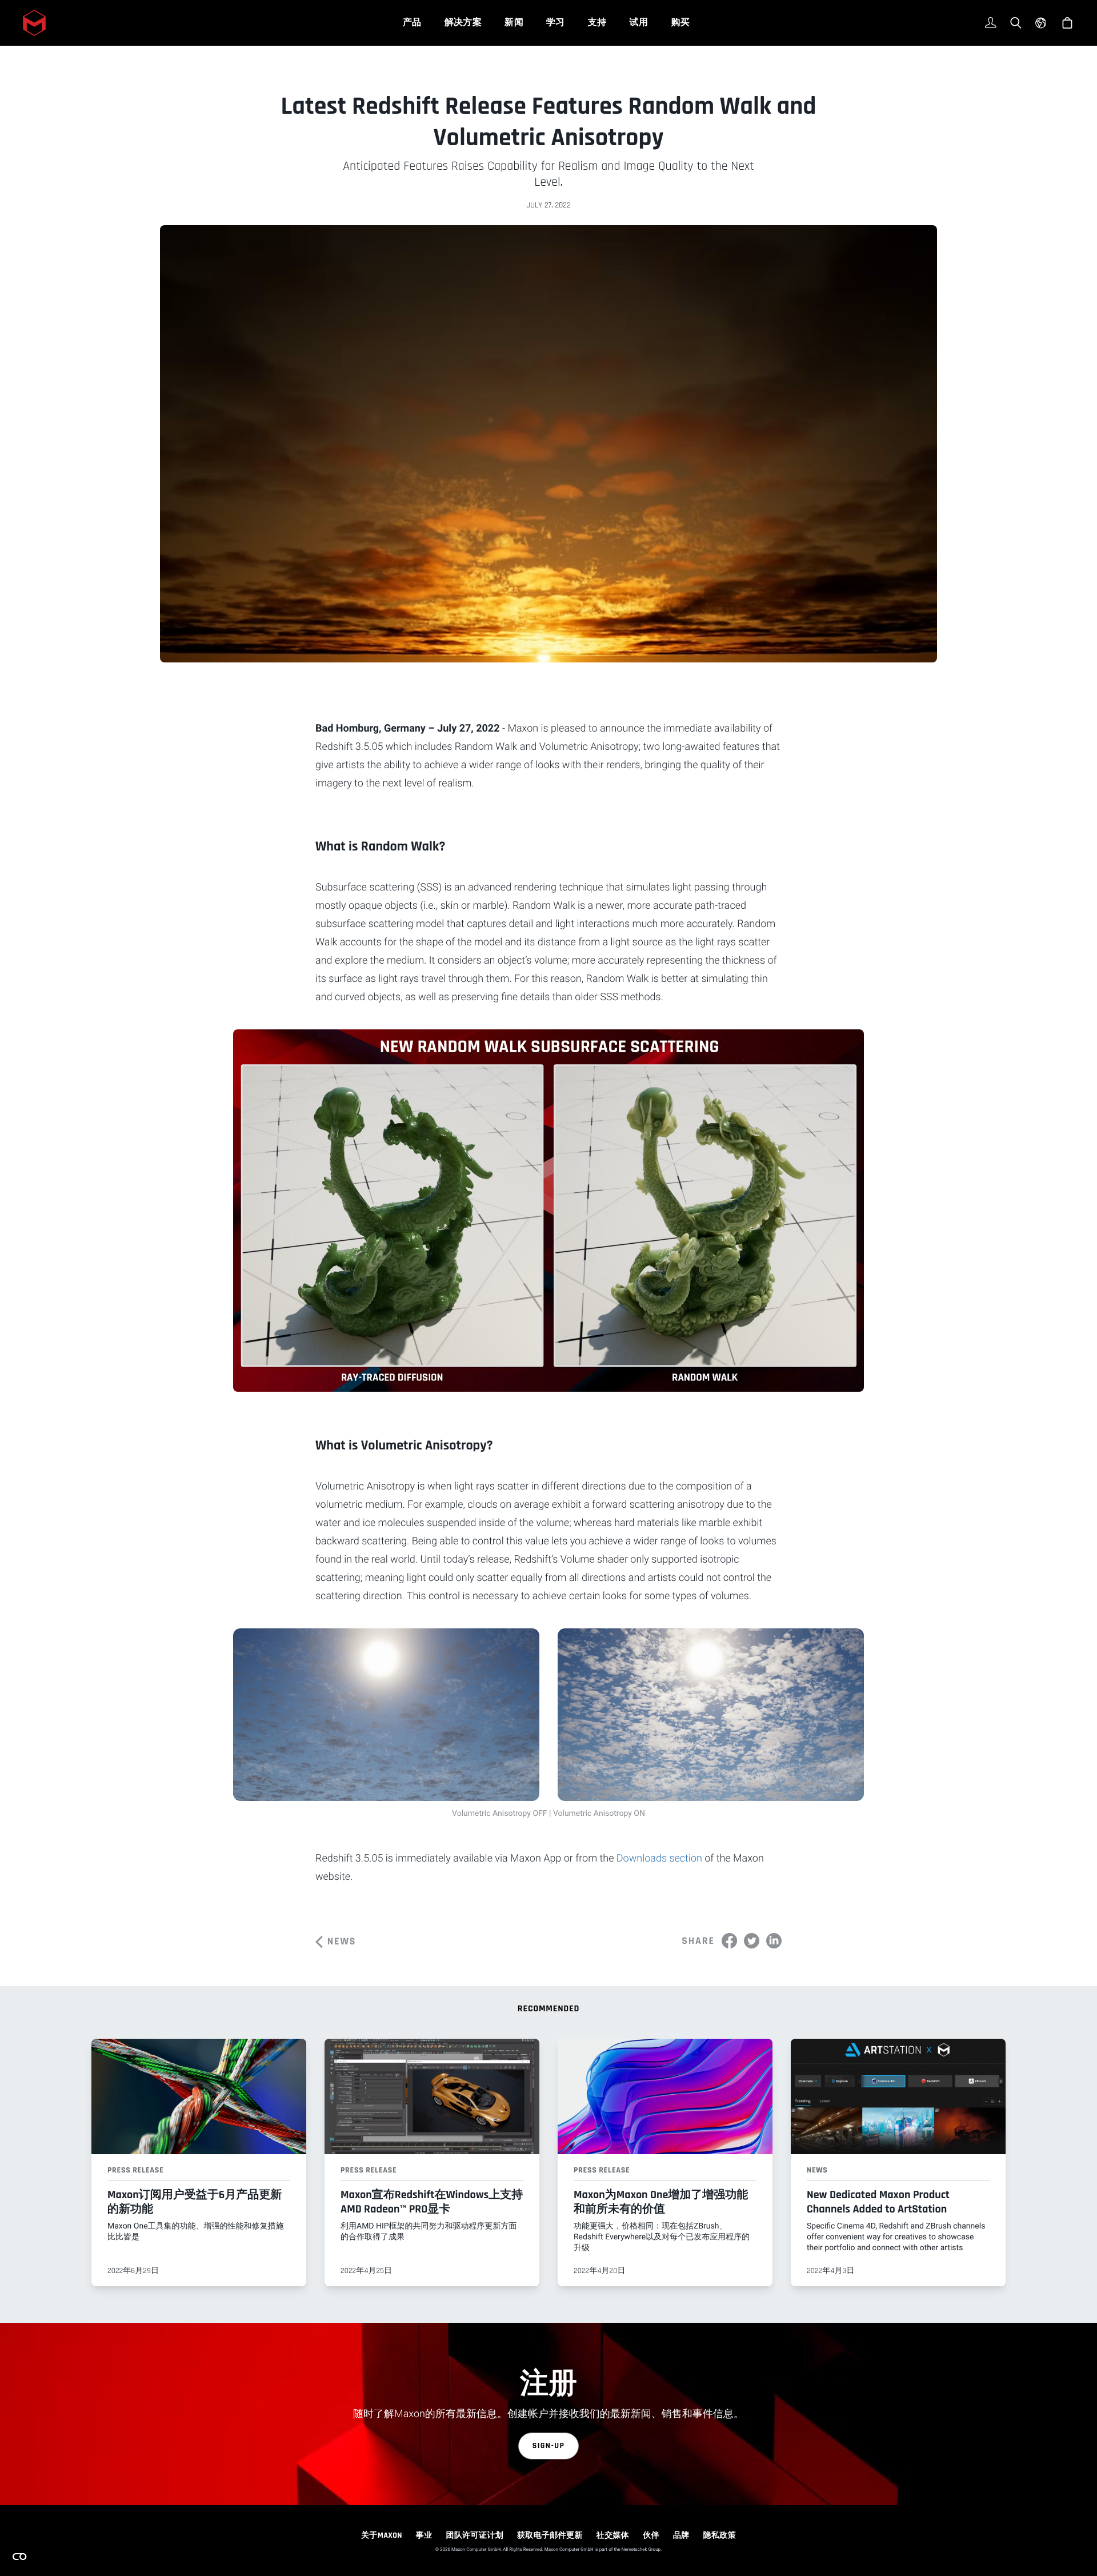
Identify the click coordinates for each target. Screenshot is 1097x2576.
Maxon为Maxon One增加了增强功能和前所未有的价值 (661, 2202)
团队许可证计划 (475, 2535)
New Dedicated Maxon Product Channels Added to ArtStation (878, 2202)
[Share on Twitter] (752, 1941)
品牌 (681, 2535)
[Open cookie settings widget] (19, 2557)
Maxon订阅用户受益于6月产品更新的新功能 (195, 2202)
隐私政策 (720, 2535)
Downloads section (659, 1858)
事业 (424, 2535)
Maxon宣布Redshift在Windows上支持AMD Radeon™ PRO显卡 (432, 2202)
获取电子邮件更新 (550, 2535)
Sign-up (549, 2446)
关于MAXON (382, 2535)
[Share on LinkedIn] (774, 1941)
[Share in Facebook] (729, 1941)
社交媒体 (613, 2535)
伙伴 (651, 2535)
